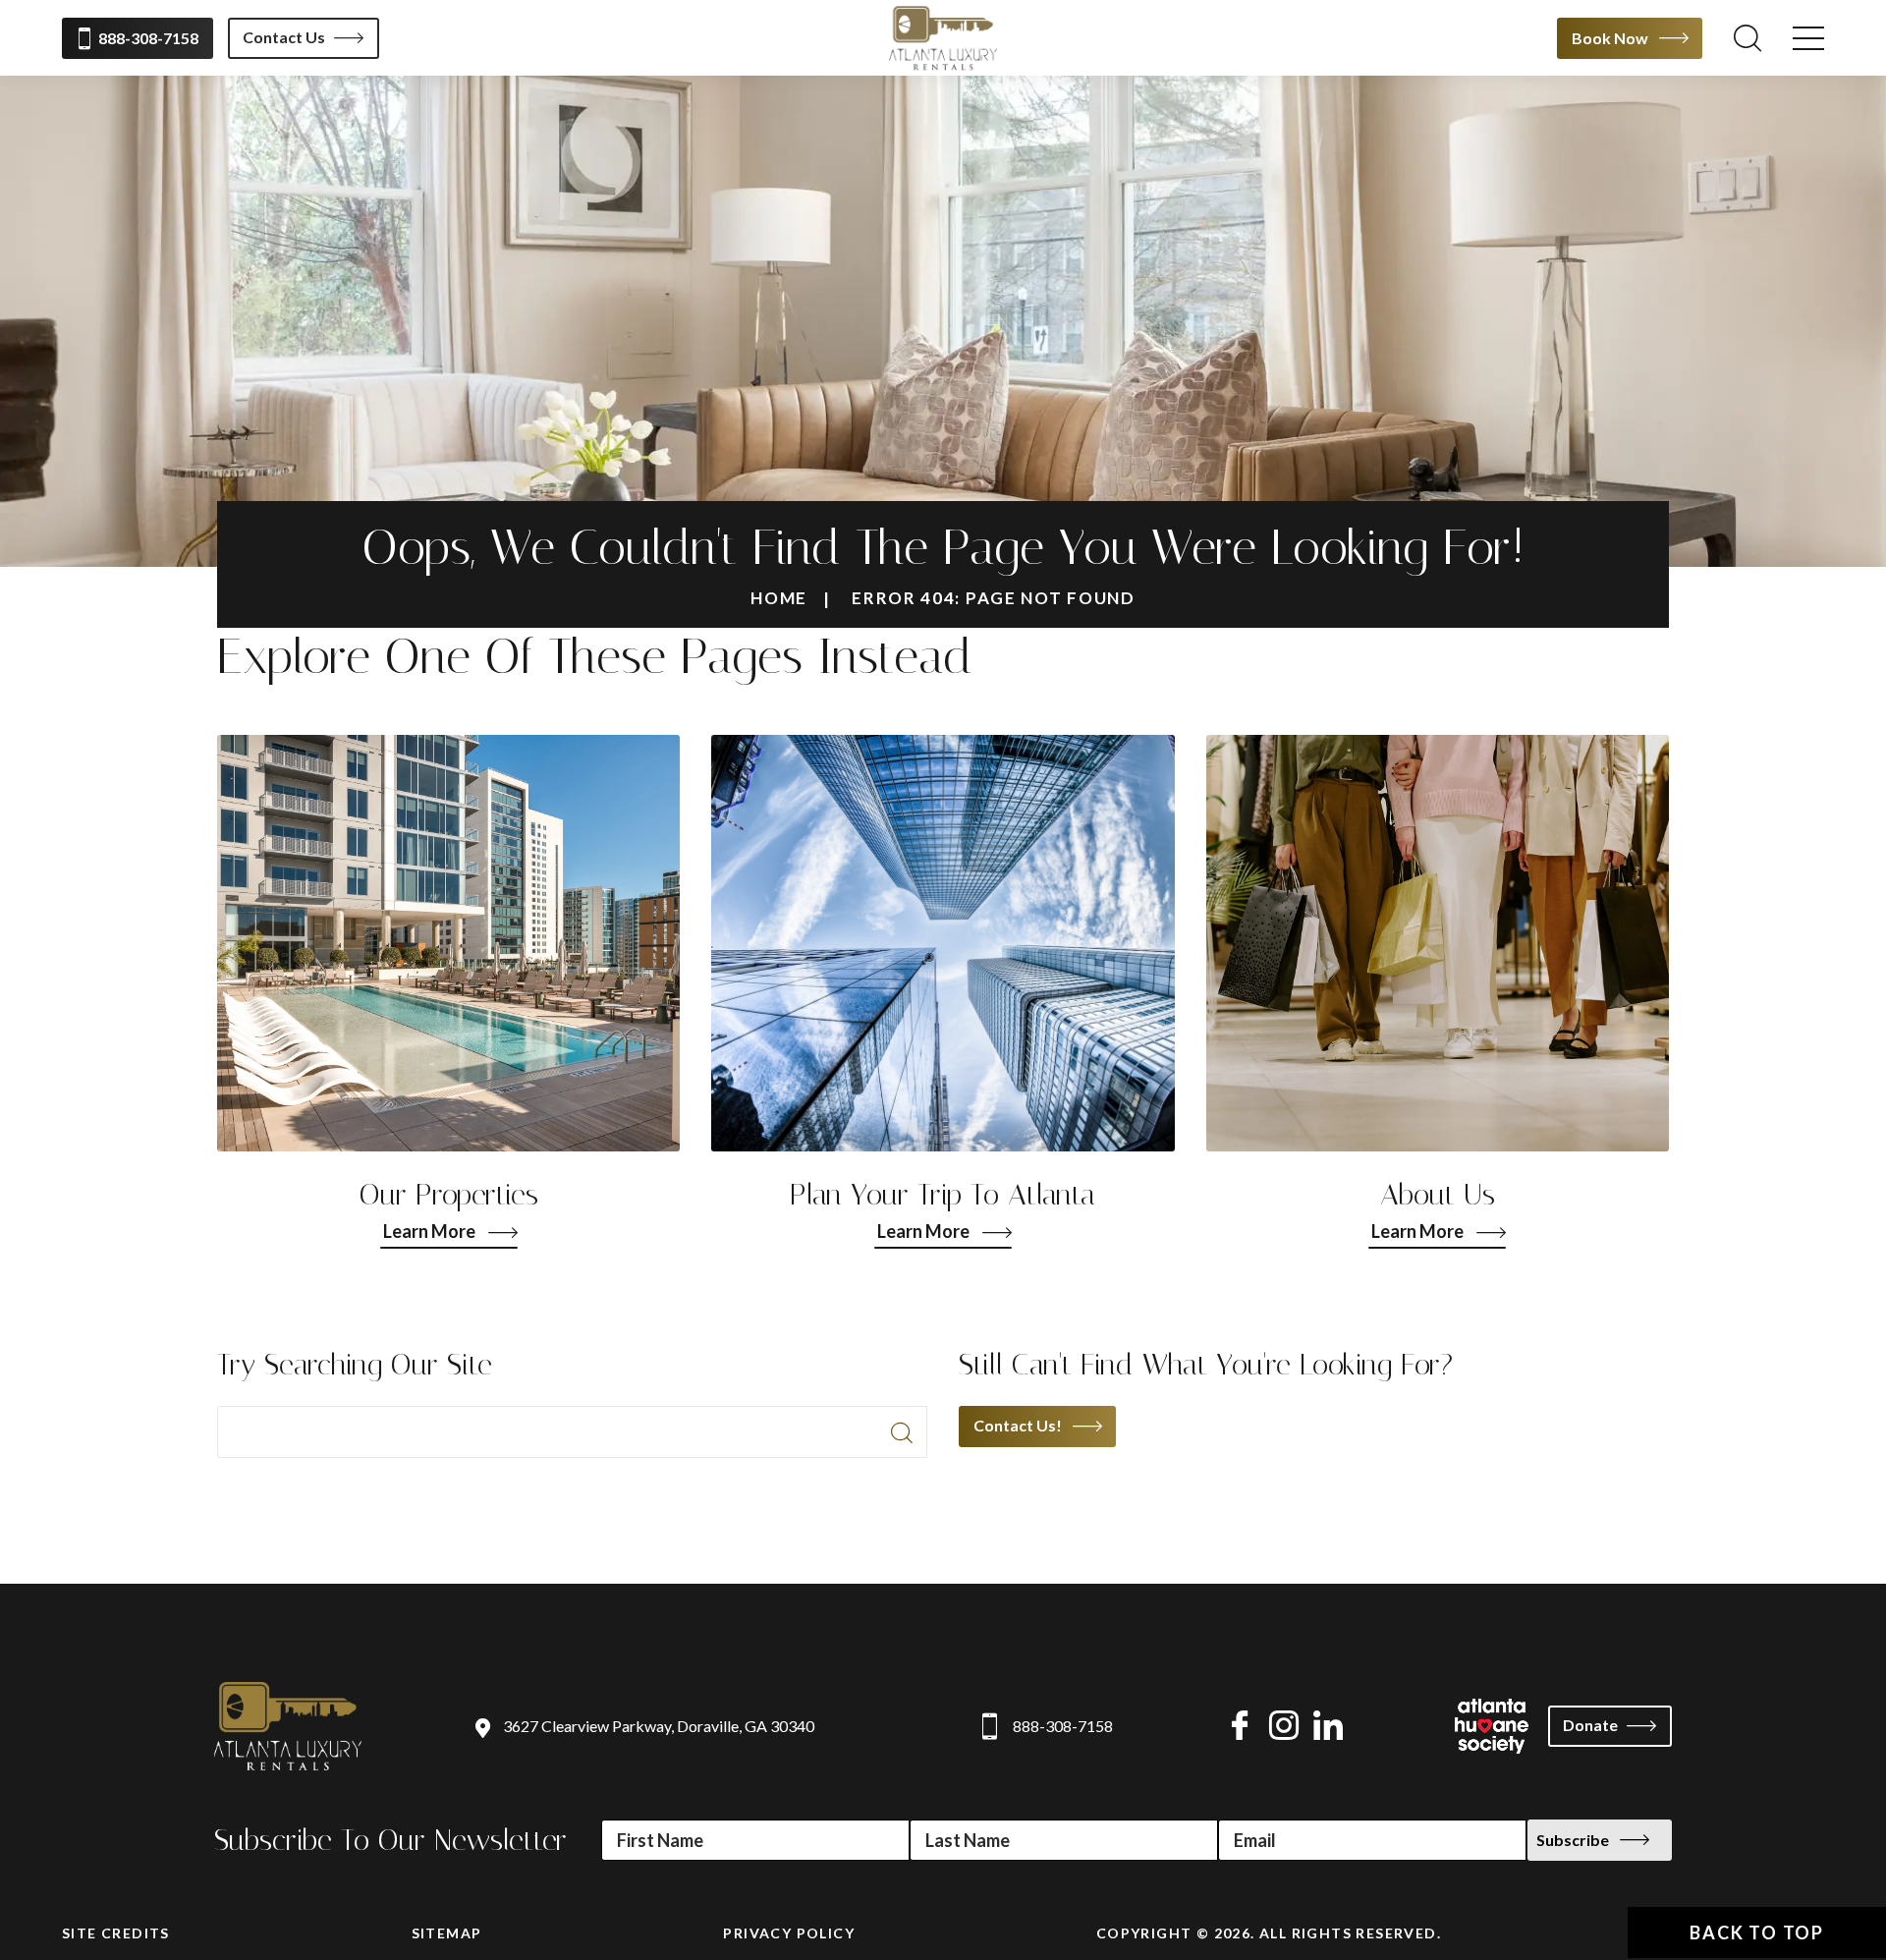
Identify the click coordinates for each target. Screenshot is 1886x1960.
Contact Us (284, 37)
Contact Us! (1018, 1425)
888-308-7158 (148, 38)
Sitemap (447, 1933)
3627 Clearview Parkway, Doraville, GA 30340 (659, 1726)
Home (779, 598)
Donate (1590, 1725)
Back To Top (1757, 1932)
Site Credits (116, 1933)
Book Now (1610, 38)
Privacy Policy (789, 1933)
